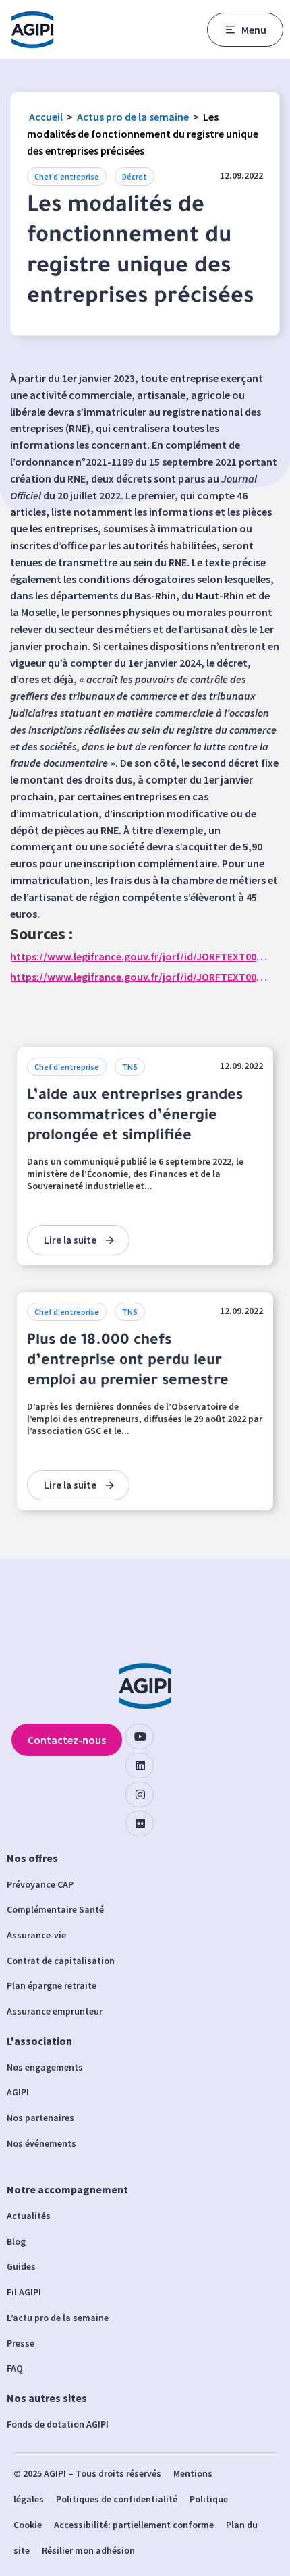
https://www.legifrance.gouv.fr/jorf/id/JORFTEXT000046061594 (140, 977)
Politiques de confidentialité (117, 2499)
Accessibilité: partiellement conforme (134, 2525)
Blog (16, 2241)
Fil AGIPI (24, 2292)
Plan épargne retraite (52, 1985)
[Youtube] (140, 1736)
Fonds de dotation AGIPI (58, 2424)
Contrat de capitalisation (61, 1961)
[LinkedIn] (140, 1765)
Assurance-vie (36, 1935)
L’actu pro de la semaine (58, 2318)
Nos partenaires (40, 2118)
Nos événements (41, 2143)
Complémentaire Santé (55, 1909)
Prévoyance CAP (40, 1884)
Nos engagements (45, 2067)
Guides (21, 2266)
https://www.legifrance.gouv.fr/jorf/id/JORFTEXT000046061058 (140, 956)
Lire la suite (70, 1240)
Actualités (29, 2216)
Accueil (46, 117)
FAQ (15, 2368)
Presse (21, 2343)
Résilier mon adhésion (88, 2550)
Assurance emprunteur (55, 2011)
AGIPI (18, 2092)
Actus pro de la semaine (133, 117)
